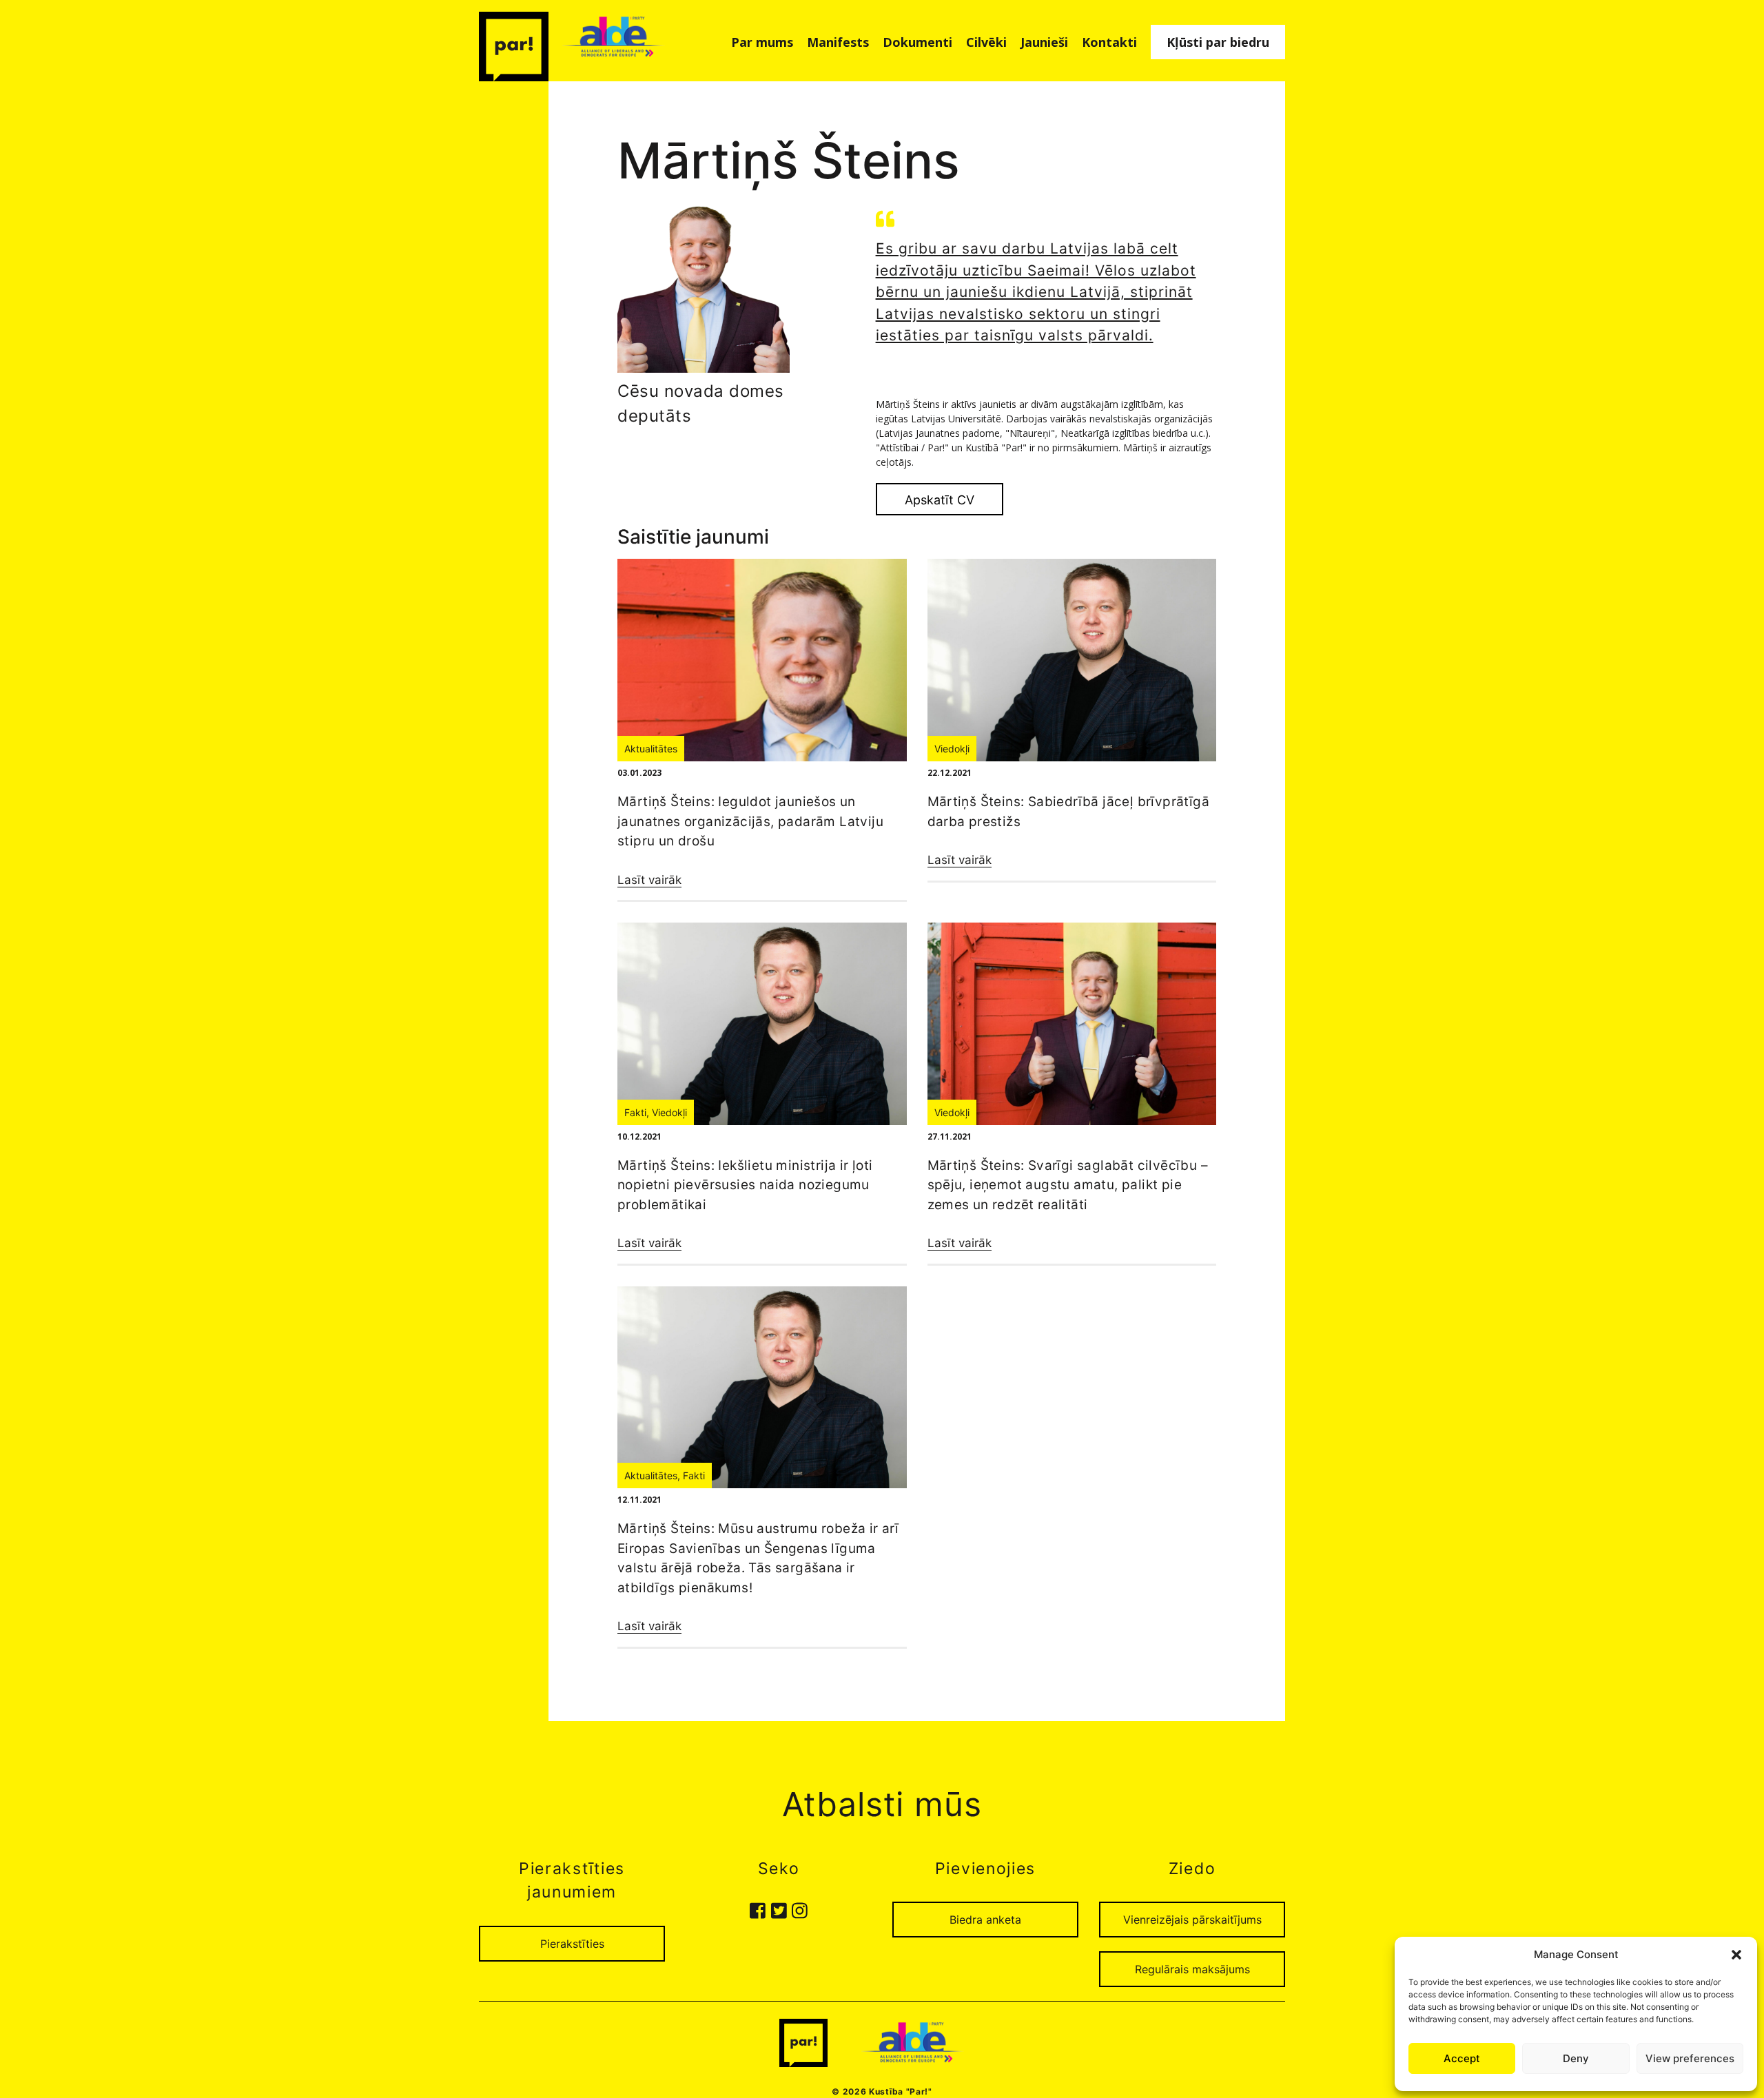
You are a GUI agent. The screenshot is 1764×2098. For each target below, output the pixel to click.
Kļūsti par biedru (1218, 42)
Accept (1462, 2058)
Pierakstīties (572, 1944)
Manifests (838, 42)
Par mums (762, 42)
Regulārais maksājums (1192, 1969)
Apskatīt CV (940, 500)
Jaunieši (1044, 42)
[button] (1736, 1955)
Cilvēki (986, 42)
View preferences (1690, 2058)
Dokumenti (917, 42)
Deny (1576, 2058)
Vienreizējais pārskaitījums (1192, 1920)
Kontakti (1109, 42)
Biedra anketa (985, 1920)
